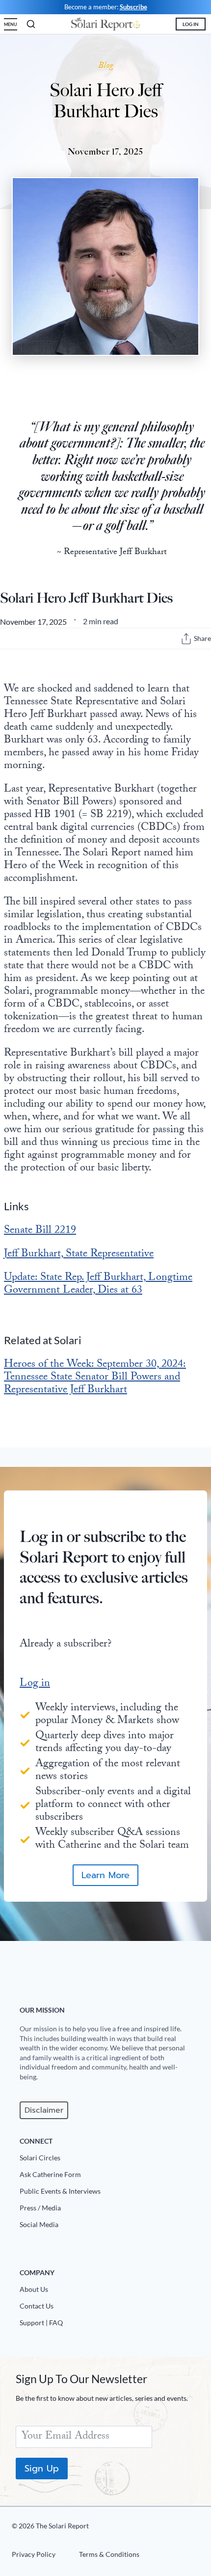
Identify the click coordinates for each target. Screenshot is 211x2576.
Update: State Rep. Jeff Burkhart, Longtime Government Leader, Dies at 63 (98, 1285)
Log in (35, 1684)
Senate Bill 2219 (40, 1231)
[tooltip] (186, 639)
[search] (31, 24)
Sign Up (42, 2468)
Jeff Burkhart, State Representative (79, 1255)
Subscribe (133, 7)
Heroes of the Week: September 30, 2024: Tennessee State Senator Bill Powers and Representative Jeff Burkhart (95, 1378)
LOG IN (191, 24)
